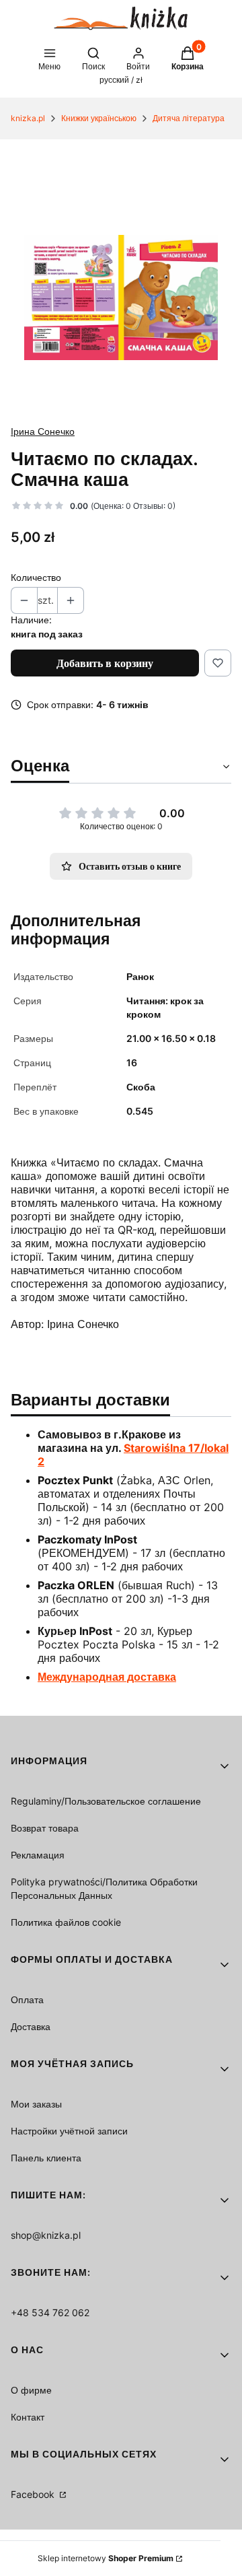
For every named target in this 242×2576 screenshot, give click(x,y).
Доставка (31, 2026)
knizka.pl (28, 118)
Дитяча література (189, 118)
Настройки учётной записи (69, 2131)
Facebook (34, 2494)
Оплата (27, 1999)
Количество (36, 577)
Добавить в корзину (105, 663)
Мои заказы (36, 2104)
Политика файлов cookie (66, 1922)
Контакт (28, 2417)
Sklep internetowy (106, 2558)
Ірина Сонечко (43, 431)
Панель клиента (46, 2158)
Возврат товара (45, 1828)
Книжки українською (99, 118)
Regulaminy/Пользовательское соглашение (106, 1801)
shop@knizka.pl (46, 2235)
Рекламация (38, 1855)
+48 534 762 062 (50, 2312)
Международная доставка (107, 1677)
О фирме (31, 2390)
